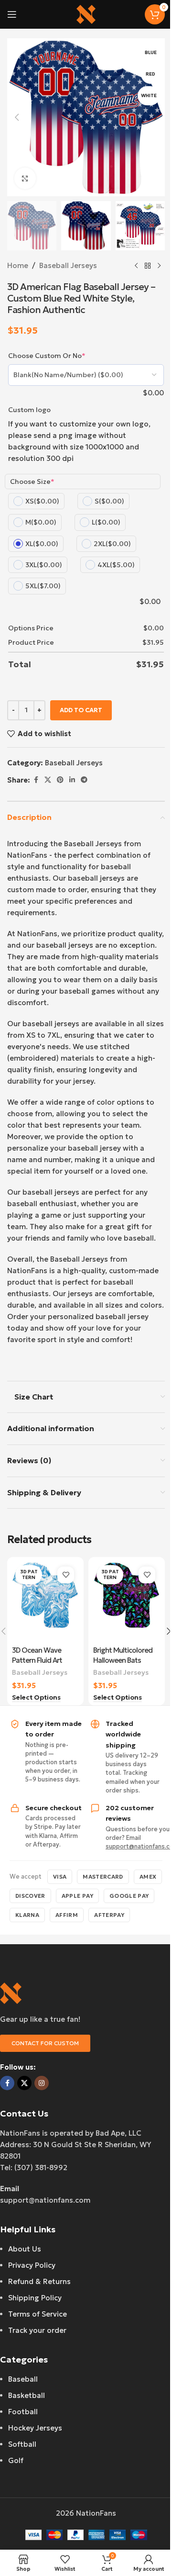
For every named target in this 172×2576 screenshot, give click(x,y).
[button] (17, 117)
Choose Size (32, 482)
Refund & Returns (39, 2281)
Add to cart (81, 710)
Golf (16, 2460)
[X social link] (48, 780)
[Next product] (159, 266)
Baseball (23, 2379)
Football (23, 2412)
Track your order (37, 2330)
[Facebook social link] (36, 780)
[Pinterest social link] (60, 780)
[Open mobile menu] (12, 14)
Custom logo (29, 410)
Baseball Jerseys (68, 265)
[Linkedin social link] (72, 780)
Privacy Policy (32, 2265)
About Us (25, 2249)
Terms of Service (38, 2314)
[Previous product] (136, 266)
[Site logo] (86, 14)
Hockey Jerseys (35, 2428)
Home (18, 265)
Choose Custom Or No (47, 356)
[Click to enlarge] (25, 178)
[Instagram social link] (42, 2083)
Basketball (27, 2395)
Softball (22, 2444)
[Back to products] (148, 266)
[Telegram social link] (84, 780)
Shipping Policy (35, 2298)
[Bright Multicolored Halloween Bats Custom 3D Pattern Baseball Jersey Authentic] (127, 1601)
